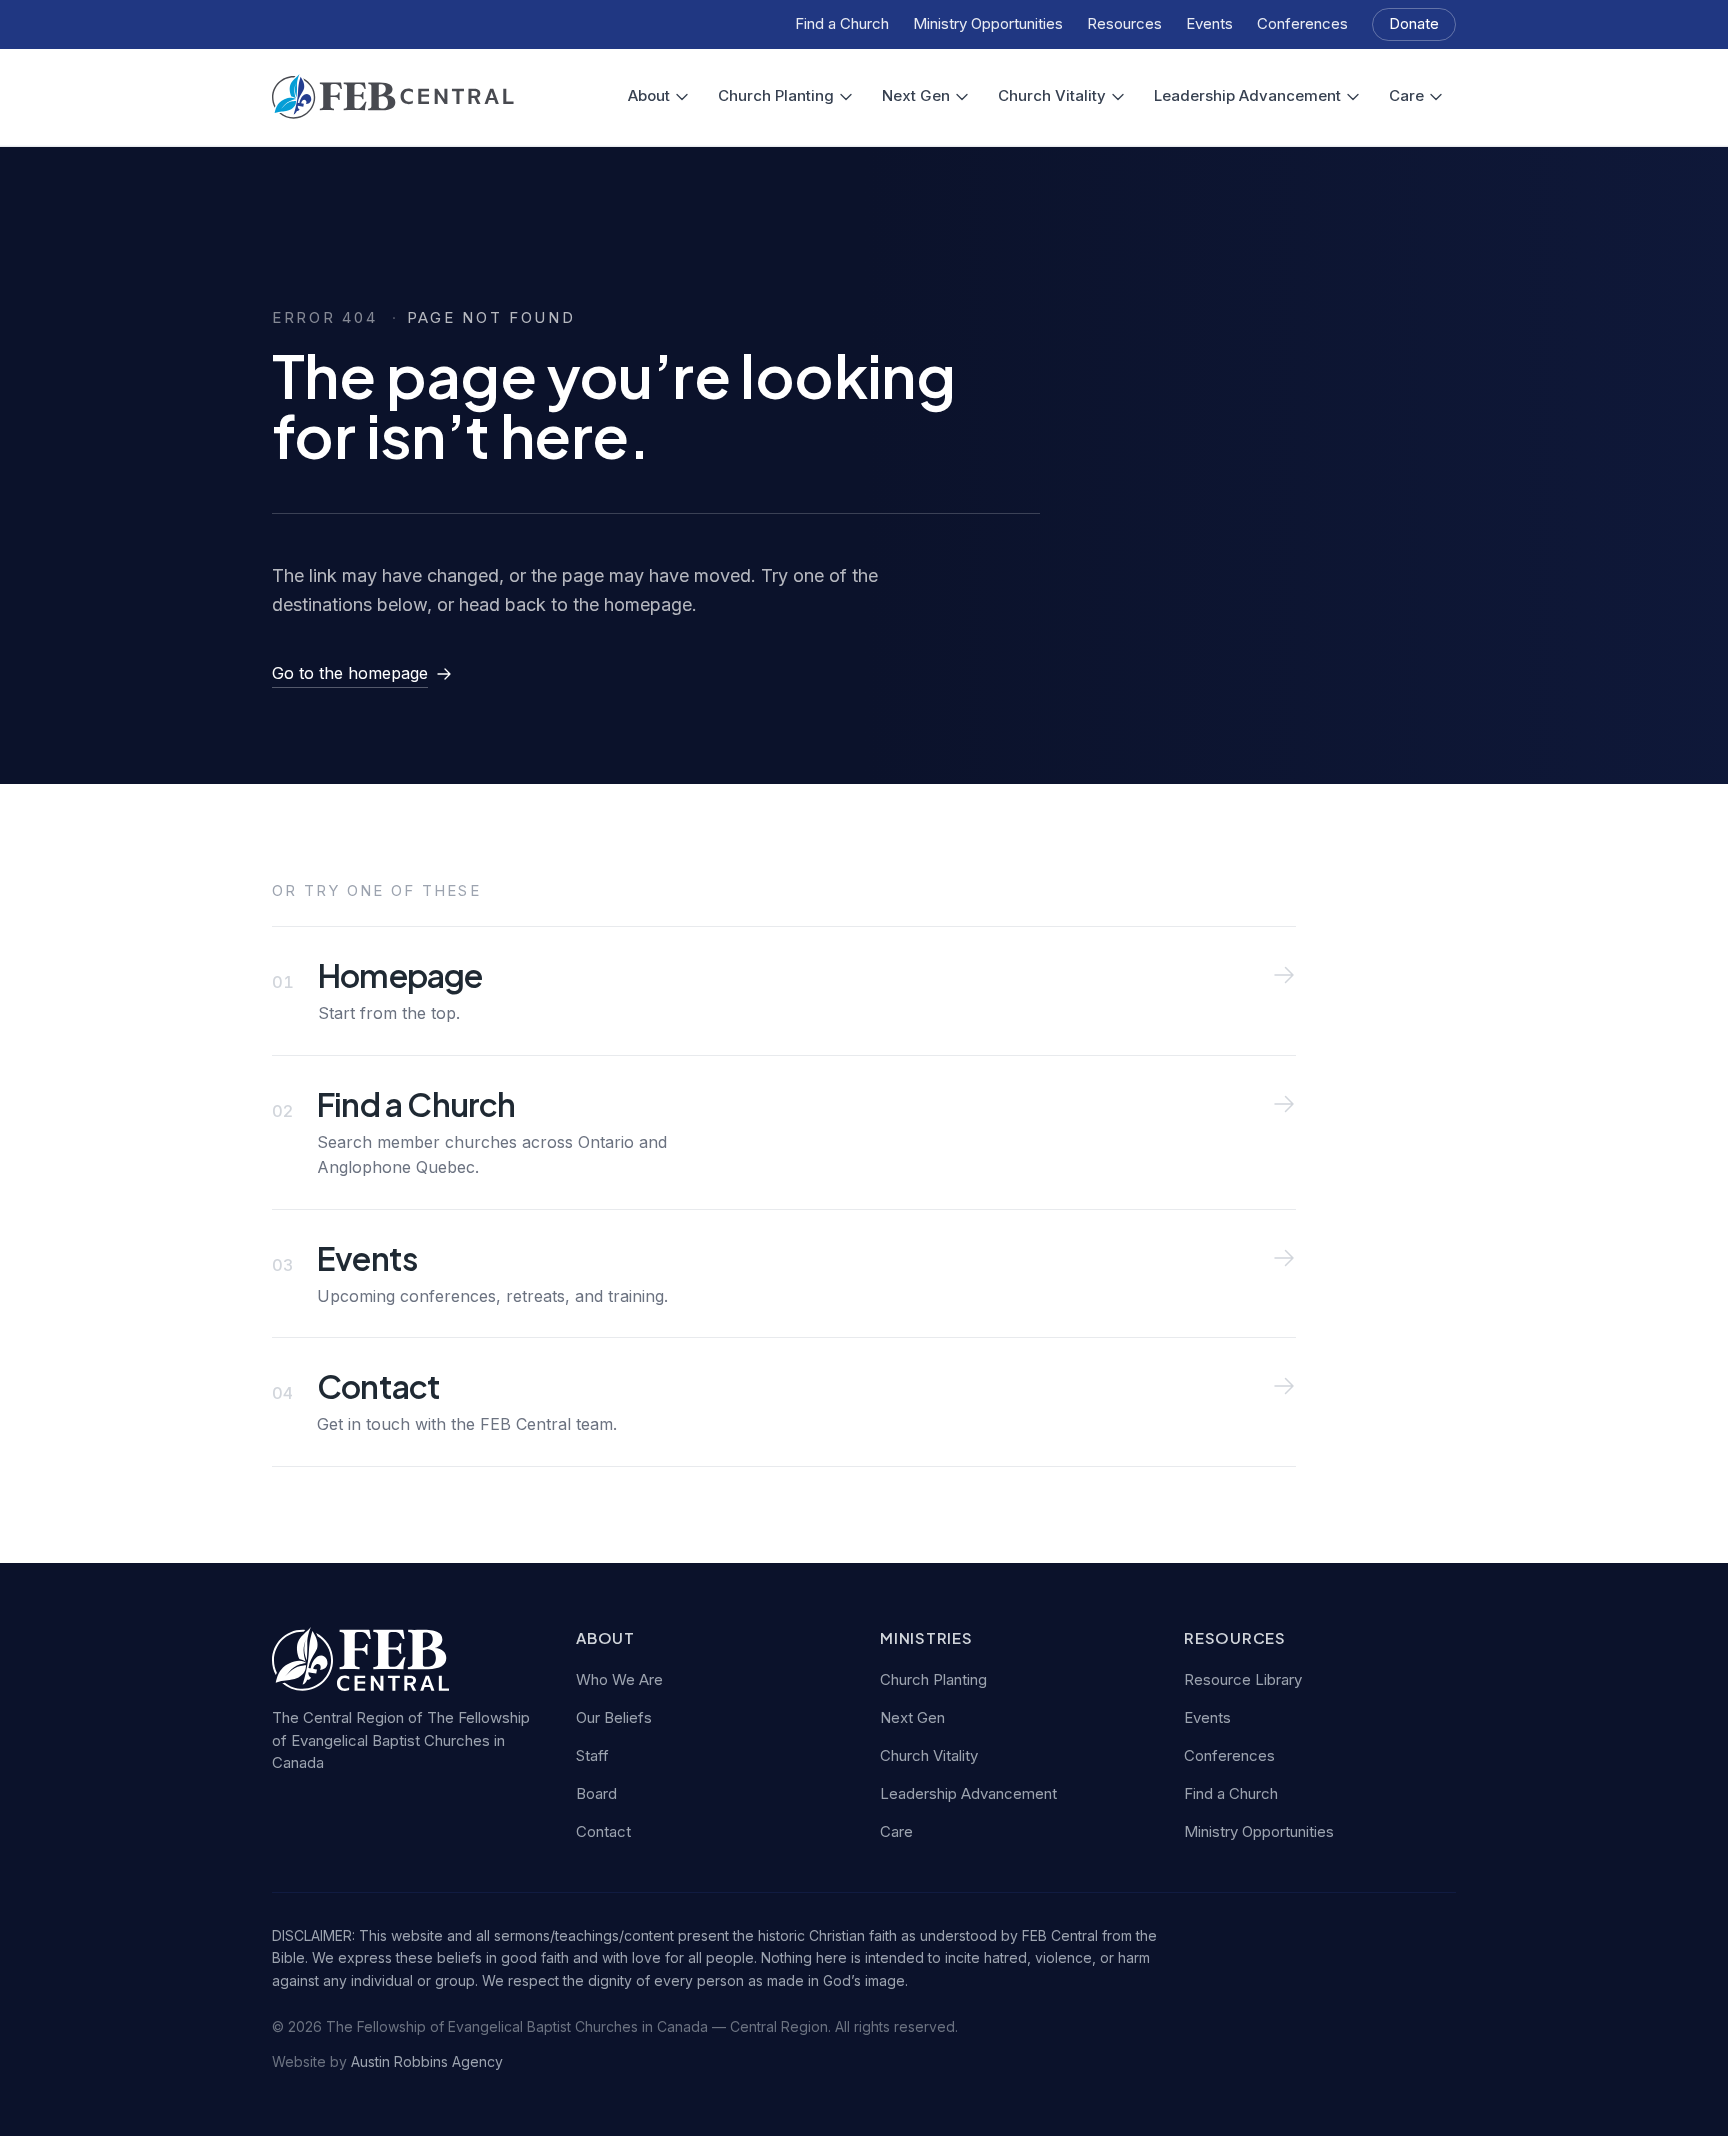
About (649, 95)
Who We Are (619, 1679)
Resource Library (1243, 1679)
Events (1209, 23)
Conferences (1302, 23)
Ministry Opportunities (988, 23)
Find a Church (842, 23)
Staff (592, 1755)
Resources (1124, 23)
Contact (603, 1831)
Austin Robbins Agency (427, 2061)
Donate (1414, 23)
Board (596, 1793)
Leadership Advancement (1247, 95)
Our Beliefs (614, 1717)
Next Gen (916, 95)
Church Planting (776, 95)
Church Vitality (1052, 95)
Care (1406, 95)
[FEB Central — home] (393, 97)
